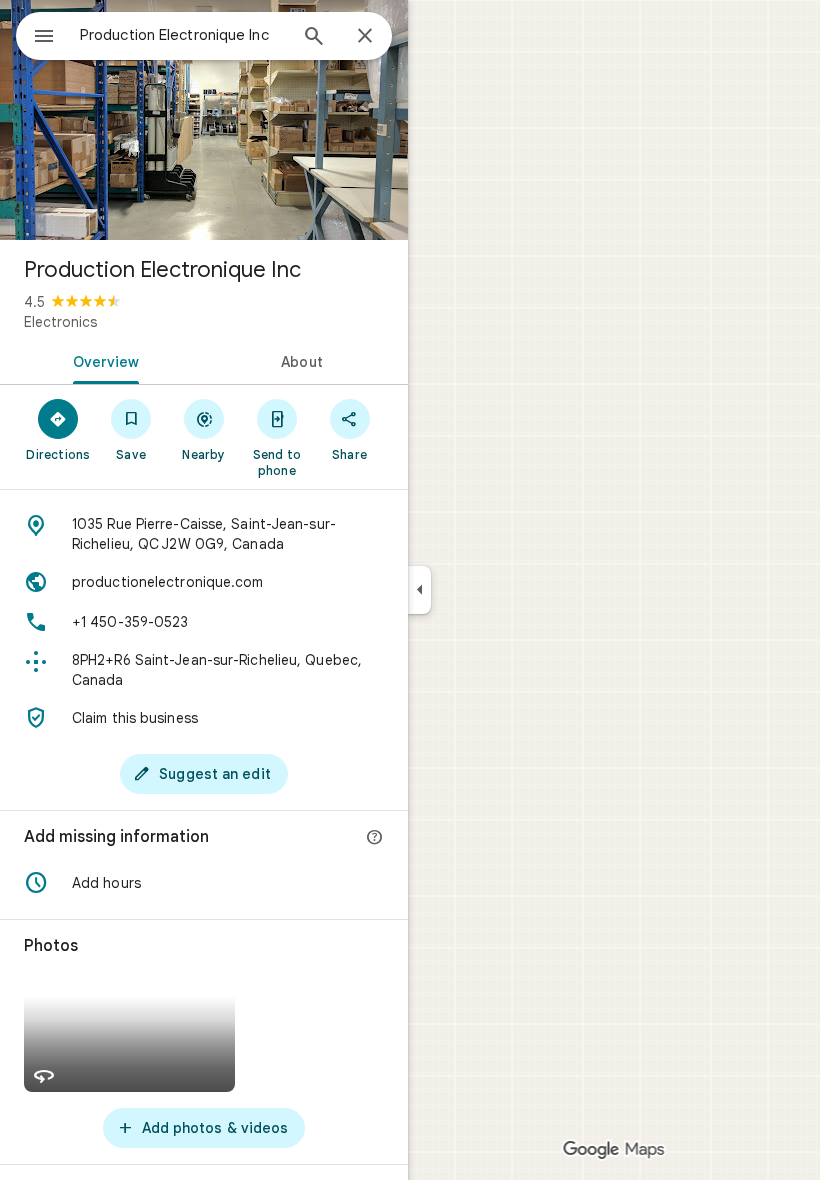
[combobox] (183, 35)
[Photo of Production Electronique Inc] (204, 120)
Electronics (60, 322)
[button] (204, 883)
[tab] (102, 360)
